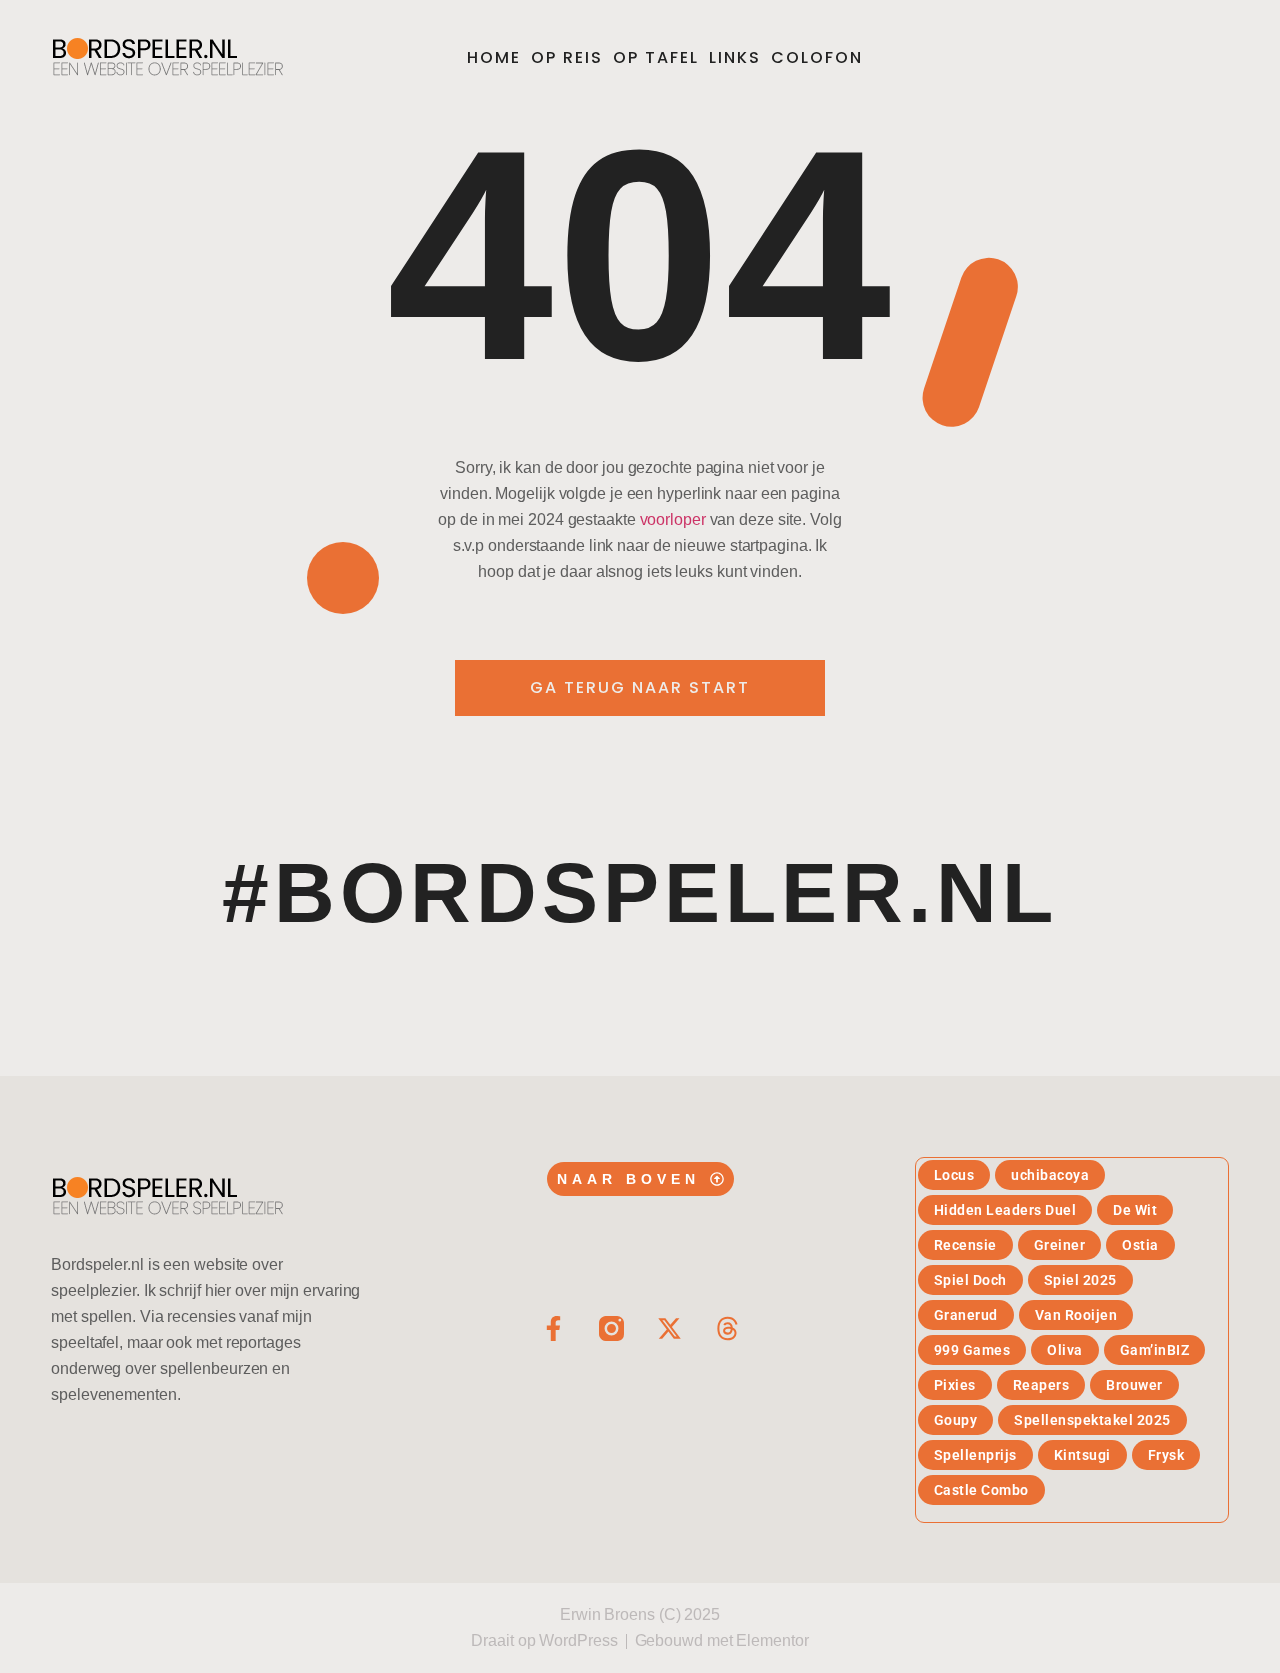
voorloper (673, 519)
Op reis (567, 57)
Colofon (817, 57)
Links (735, 57)
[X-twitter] (669, 1328)
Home (494, 57)
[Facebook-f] (553, 1328)
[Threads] (727, 1328)
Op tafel (656, 57)
